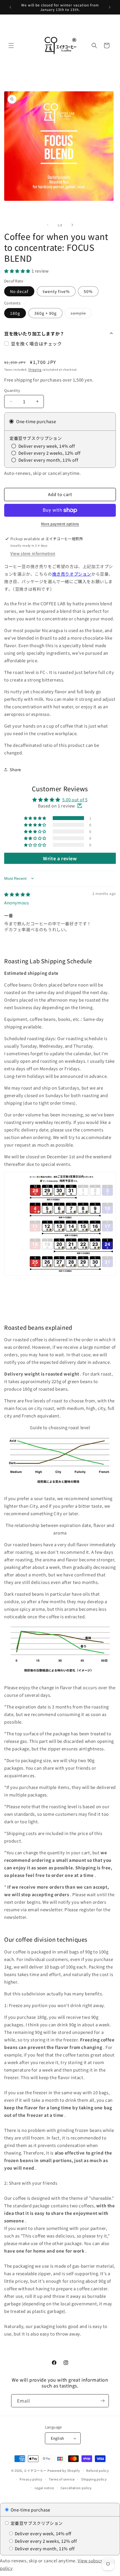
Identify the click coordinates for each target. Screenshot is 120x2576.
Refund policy (98, 2470)
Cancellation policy (76, 2488)
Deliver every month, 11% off (44, 2548)
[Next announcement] (110, 7)
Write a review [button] (60, 858)
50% (88, 291)
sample (81, 314)
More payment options (60, 524)
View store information (33, 553)
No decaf (19, 291)
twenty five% (56, 291)
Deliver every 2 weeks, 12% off (45, 2541)
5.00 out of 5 (75, 800)
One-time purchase (30, 2510)
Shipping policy (94, 2479)
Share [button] (15, 769)
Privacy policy (31, 2479)
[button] (11, 46)
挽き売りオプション (72, 574)
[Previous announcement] (10, 7)
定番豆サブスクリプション (36, 2523)
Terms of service (62, 2479)
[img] (17, 894)
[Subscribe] (102, 2401)
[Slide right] (72, 225)
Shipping (35, 369)
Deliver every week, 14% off (43, 2533)
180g (15, 313)
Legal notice (44, 2488)
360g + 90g (45, 313)
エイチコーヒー (35, 2470)
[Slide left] (48, 225)
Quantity (12, 390)
